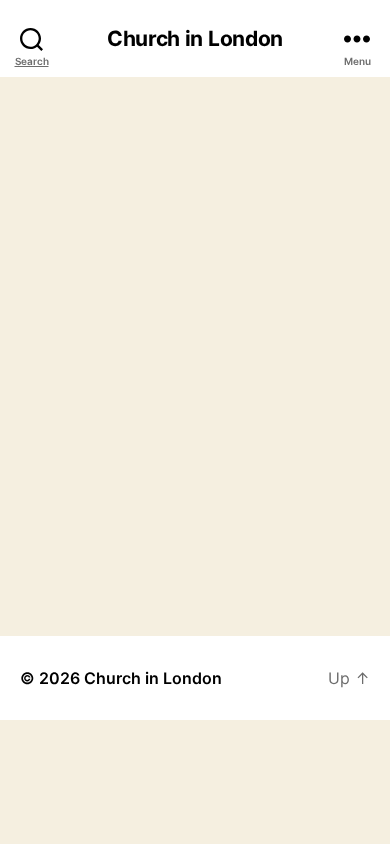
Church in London (195, 38)
